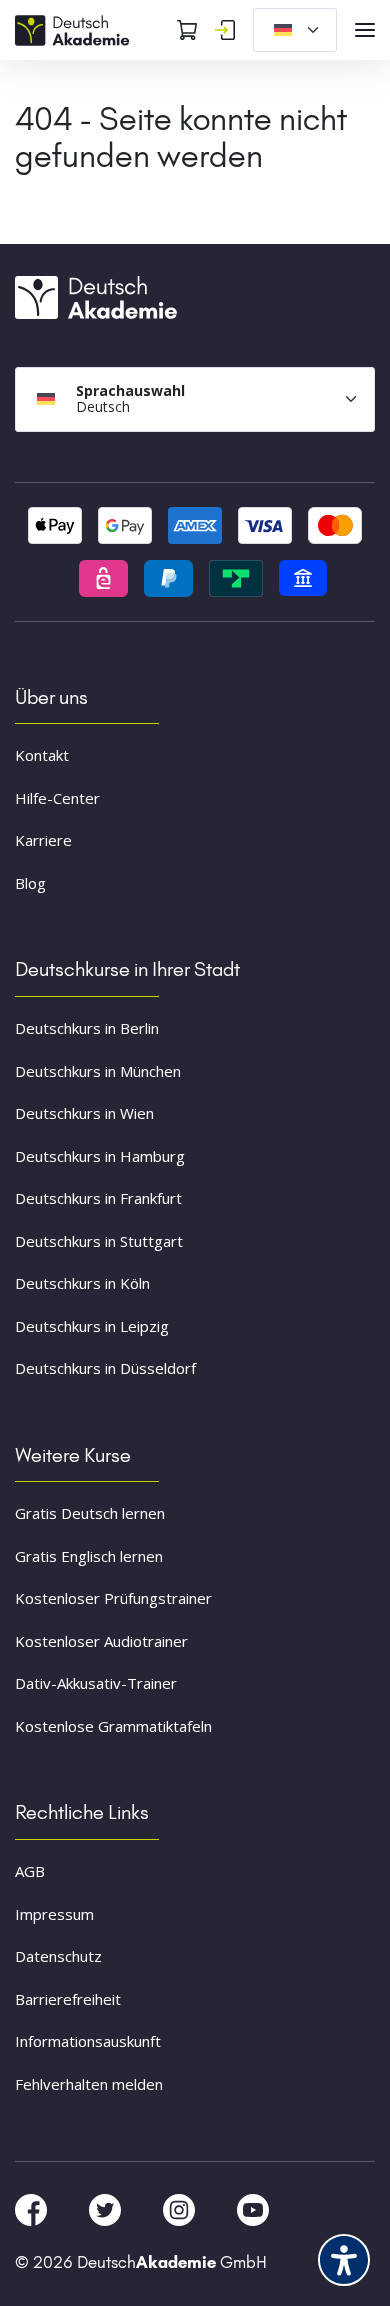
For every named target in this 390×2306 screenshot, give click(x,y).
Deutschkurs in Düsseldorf (105, 1368)
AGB (30, 1871)
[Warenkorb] (187, 30)
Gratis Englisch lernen (89, 1556)
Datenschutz (58, 1956)
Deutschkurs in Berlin (87, 1028)
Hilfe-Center (57, 798)
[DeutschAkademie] (75, 28)
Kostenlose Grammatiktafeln (113, 1726)
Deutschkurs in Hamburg (100, 1156)
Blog (30, 883)
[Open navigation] (365, 30)
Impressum (54, 1914)
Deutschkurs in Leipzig (92, 1326)
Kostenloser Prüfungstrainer (113, 1598)
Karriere (43, 840)
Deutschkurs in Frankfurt (98, 1198)
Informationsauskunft (88, 2041)
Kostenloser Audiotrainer (101, 1641)
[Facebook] (33, 2209)
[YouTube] (253, 2209)
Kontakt (42, 755)
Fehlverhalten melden (89, 2084)
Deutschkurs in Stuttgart (99, 1241)
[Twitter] (107, 2209)
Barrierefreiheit (68, 1999)
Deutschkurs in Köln (82, 1283)
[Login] (225, 30)
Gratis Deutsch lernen (90, 1513)
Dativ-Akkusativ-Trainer (96, 1683)
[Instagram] (181, 2209)
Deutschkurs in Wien (84, 1113)
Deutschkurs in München (98, 1071)
